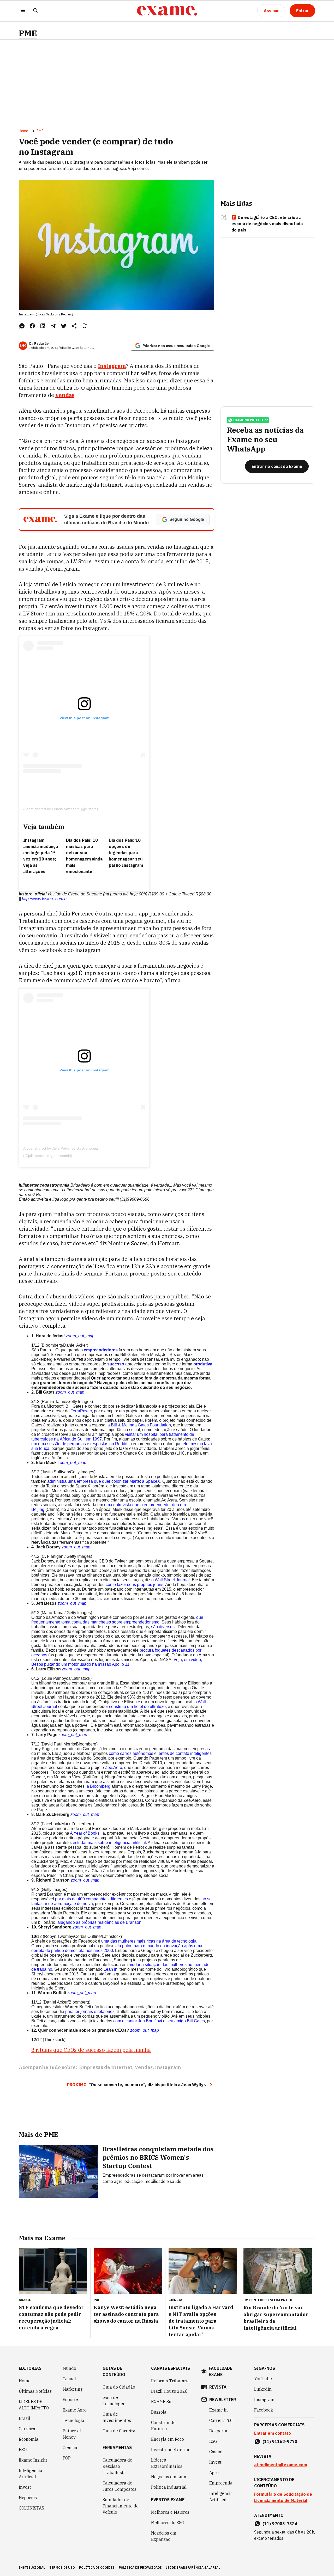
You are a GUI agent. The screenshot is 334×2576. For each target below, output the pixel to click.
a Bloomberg (99, 1786)
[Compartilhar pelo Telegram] (53, 326)
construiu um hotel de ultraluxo (137, 1707)
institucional (32, 2568)
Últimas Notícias (35, 2391)
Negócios (28, 2498)
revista (218, 2387)
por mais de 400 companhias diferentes (91, 1899)
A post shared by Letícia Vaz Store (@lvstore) (61, 809)
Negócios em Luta (169, 2477)
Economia (29, 2439)
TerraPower (81, 1411)
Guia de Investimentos (117, 2417)
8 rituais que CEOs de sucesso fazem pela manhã (91, 2050)
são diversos (163, 1627)
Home (23, 131)
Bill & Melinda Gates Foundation (141, 1425)
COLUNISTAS (31, 2508)
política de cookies (97, 2568)
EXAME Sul (162, 2402)
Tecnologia (73, 2420)
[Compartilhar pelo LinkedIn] (43, 326)
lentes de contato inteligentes (185, 1753)
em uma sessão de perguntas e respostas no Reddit (79, 1444)
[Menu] (23, 11)
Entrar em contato (273, 2433)
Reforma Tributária (170, 2381)
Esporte (70, 2400)
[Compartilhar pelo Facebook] (32, 326)
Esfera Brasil (281, 2300)
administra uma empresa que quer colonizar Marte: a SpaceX (104, 1481)
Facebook (264, 2410)
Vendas (144, 2067)
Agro (214, 2473)
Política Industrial (169, 2487)
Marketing (73, 2389)
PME (28, 33)
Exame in (219, 2410)
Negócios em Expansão (164, 2536)
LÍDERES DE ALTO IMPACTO (34, 2405)
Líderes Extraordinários (167, 2463)
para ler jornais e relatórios (90, 2012)
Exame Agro (75, 2410)
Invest (25, 2487)
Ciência (70, 2447)
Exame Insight (33, 2460)
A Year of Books (85, 1833)
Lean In (111, 1969)
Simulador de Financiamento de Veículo (121, 2506)
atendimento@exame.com (281, 2465)
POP (67, 2458)
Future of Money (72, 2434)
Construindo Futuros (163, 2426)
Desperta (218, 2431)
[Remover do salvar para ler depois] (85, 326)
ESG (23, 2450)
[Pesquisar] (35, 11)
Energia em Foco (168, 2439)
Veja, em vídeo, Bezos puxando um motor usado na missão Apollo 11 (117, 1662)
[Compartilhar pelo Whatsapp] (22, 326)
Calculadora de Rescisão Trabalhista (117, 2466)
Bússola (159, 2412)
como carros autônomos (131, 1753)
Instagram (168, 2067)
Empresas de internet (106, 2067)
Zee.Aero (114, 1768)
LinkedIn (263, 2389)
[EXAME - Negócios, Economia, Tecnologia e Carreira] (167, 11)
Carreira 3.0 (221, 2420)
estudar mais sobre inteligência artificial (109, 1843)
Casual (69, 2379)
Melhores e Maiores (170, 2512)
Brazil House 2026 (169, 2391)
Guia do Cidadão (119, 2387)
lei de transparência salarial (193, 2568)
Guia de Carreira (119, 2431)
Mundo (69, 2368)
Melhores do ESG (168, 2523)
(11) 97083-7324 (280, 2524)
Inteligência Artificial (31, 2474)
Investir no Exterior (170, 2450)
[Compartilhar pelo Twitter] (64, 326)
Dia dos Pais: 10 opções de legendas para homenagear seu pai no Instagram (126, 853)
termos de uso (62, 2568)
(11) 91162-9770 (280, 2441)
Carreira (27, 2429)
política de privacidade (140, 2568)
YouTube (263, 2379)
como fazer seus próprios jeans (135, 1585)
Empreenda (221, 2483)
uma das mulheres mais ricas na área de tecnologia (149, 1941)
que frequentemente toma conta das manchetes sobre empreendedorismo (117, 1620)
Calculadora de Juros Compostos (120, 2486)
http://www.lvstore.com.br (45, 899)
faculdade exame (220, 2371)
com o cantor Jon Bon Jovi (138, 2021)
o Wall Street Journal (171, 1580)
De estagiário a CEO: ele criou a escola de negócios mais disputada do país (267, 224)
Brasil (25, 2418)
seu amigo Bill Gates (186, 2021)
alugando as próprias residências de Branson (99, 1922)
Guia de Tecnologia (113, 2401)
